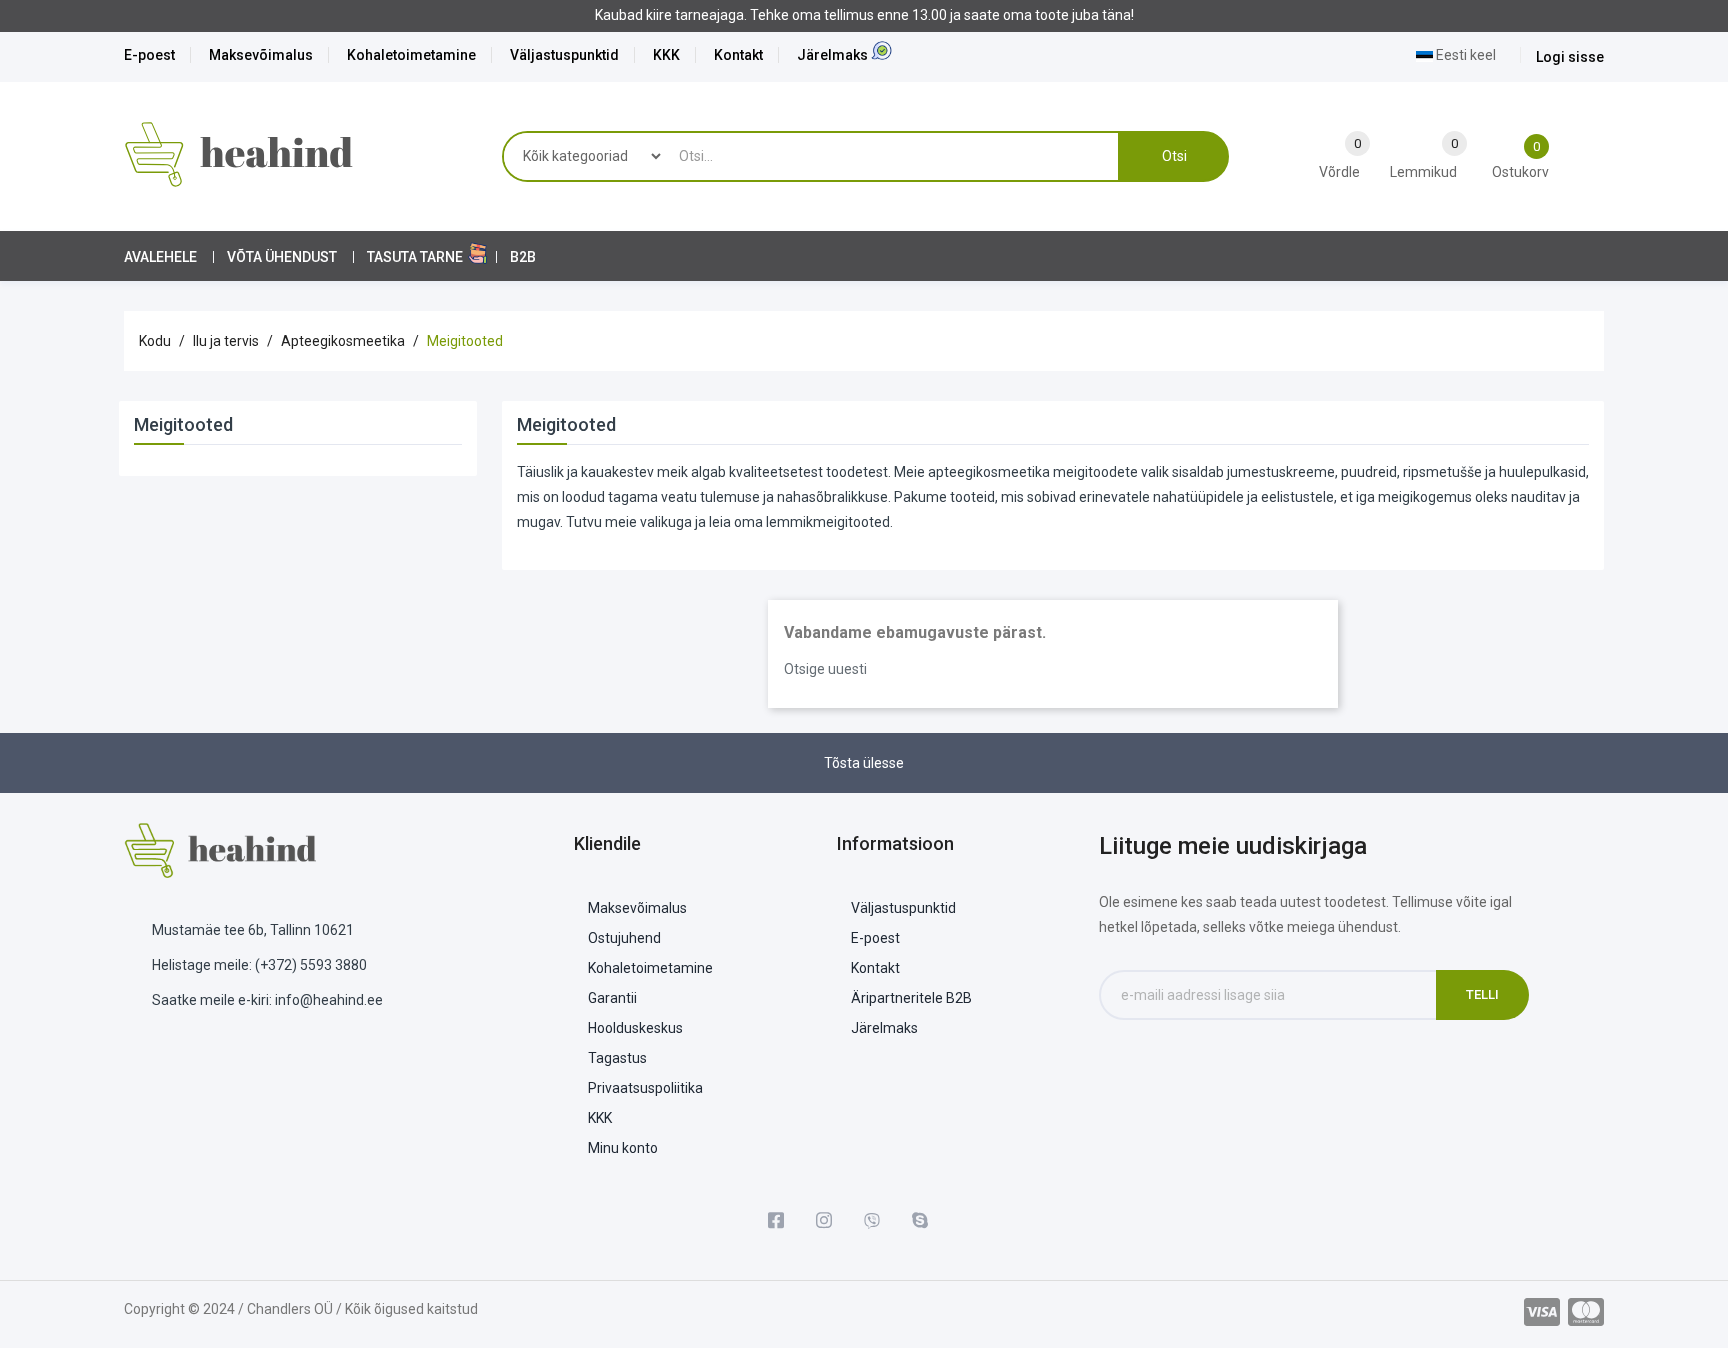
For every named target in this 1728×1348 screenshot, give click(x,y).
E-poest (149, 55)
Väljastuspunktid (564, 55)
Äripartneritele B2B (911, 998)
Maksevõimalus (261, 55)
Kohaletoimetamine (411, 55)
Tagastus (617, 1058)
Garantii (612, 998)
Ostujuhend (624, 938)
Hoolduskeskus (635, 1028)
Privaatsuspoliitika (645, 1088)
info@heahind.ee (329, 1000)
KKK (666, 55)
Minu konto (623, 1148)
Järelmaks (832, 55)
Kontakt (738, 55)
